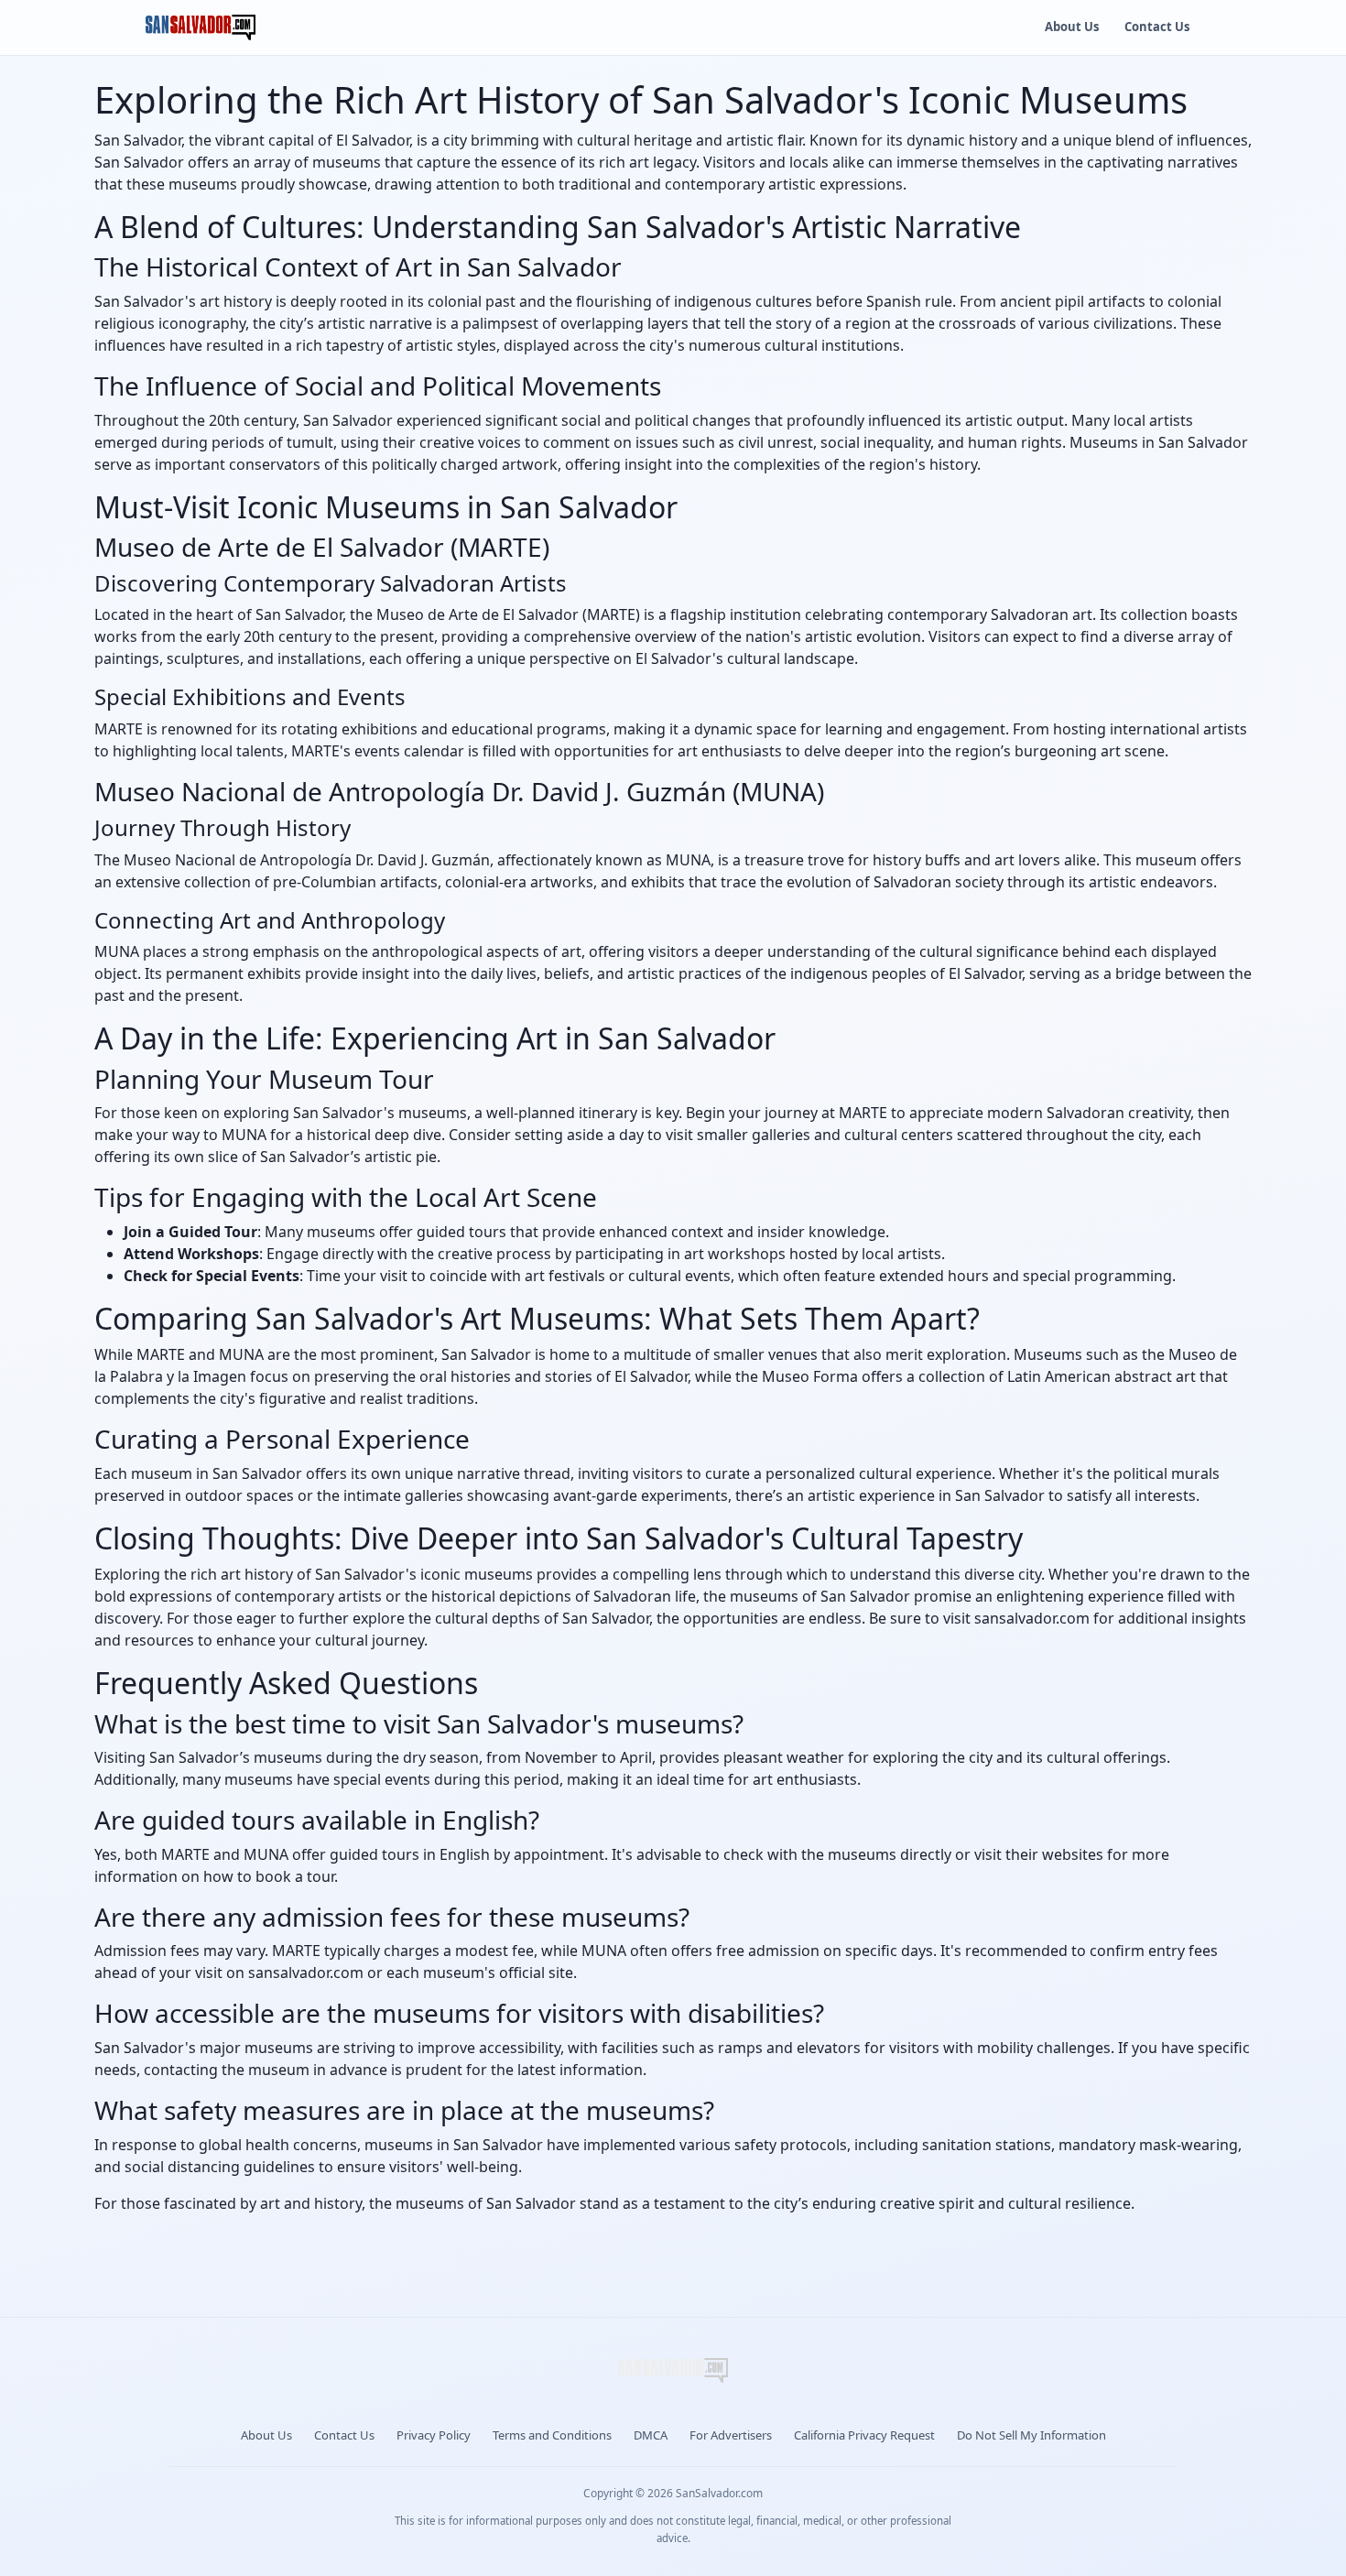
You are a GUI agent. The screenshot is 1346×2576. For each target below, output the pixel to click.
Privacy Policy (434, 2435)
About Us (1072, 27)
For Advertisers (731, 2435)
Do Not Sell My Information (1031, 2435)
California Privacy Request (864, 2435)
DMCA (651, 2435)
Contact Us (1157, 27)
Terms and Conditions (552, 2435)
